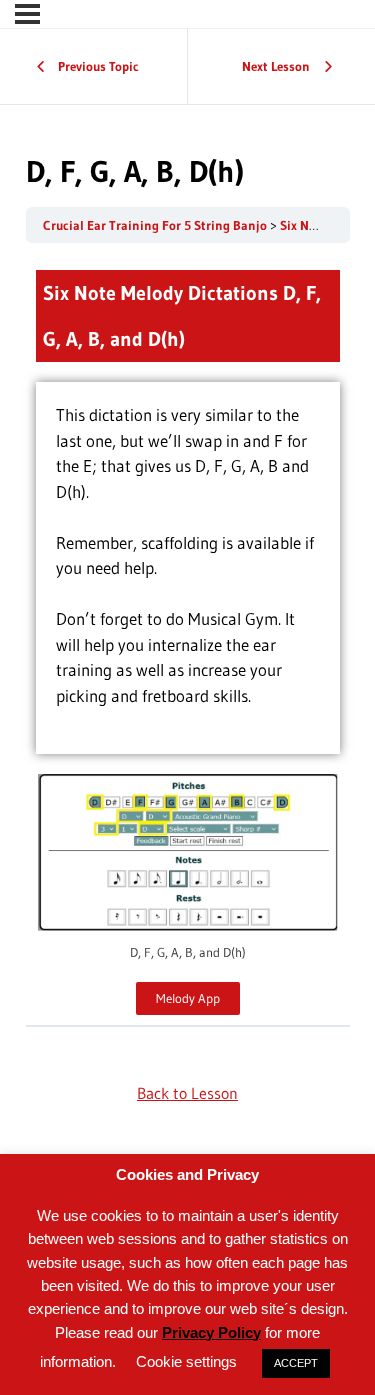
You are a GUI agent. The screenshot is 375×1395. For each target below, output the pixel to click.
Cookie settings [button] (186, 1361)
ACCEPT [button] (296, 1363)
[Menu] (27, 14)
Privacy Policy (211, 1332)
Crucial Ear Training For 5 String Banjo (156, 225)
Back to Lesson (187, 1093)
